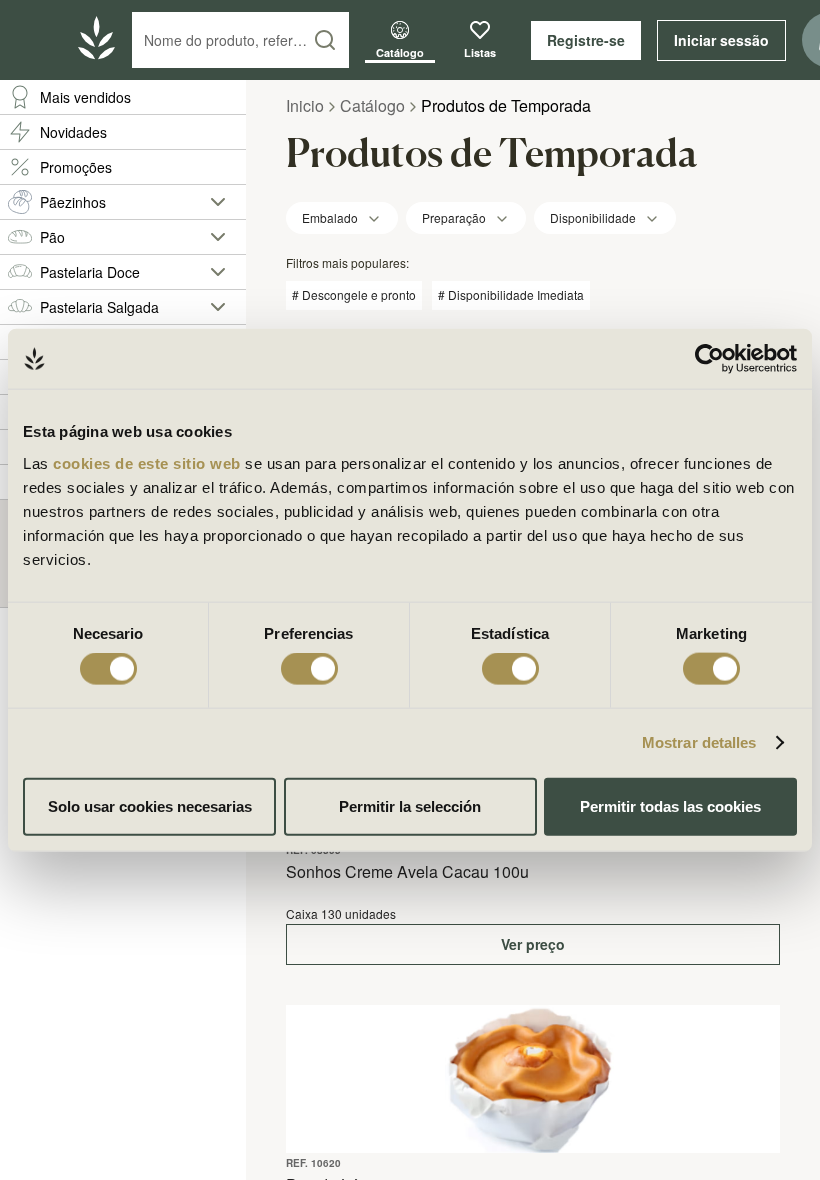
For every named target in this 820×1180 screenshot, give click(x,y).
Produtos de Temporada (506, 105)
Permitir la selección (410, 805)
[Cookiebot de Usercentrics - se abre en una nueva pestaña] (709, 359)
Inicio (305, 105)
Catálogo (372, 105)
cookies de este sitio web (149, 462)
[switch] (309, 669)
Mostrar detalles (699, 742)
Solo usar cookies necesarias (150, 805)
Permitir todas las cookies (670, 805)
